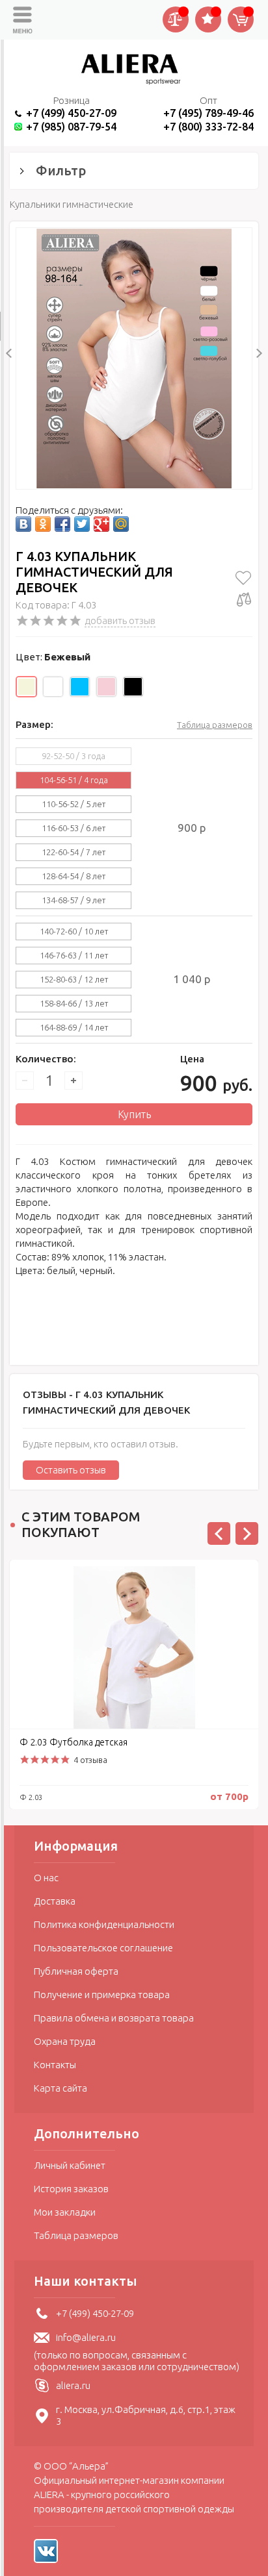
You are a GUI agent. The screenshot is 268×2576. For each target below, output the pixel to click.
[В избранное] (244, 578)
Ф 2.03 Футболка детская (74, 1742)
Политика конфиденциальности (104, 1924)
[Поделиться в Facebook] (62, 524)
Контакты (55, 2065)
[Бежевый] (26, 687)
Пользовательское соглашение (103, 1948)
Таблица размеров (215, 725)
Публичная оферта (76, 1971)
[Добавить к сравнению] (244, 599)
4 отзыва (90, 1760)
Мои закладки (65, 2212)
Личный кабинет (70, 2165)
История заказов (71, 2189)
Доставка (55, 1901)
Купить (134, 1114)
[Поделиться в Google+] (101, 524)
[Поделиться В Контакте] (23, 524)
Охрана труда (65, 2041)
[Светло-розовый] (106, 687)
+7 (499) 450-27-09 (71, 113)
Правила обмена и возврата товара (114, 2018)
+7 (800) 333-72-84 (208, 126)
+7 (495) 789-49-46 (208, 113)
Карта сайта (60, 2088)
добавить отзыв (120, 620)
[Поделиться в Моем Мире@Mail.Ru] (121, 524)
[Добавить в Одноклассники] (43, 524)
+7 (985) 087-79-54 (71, 126)
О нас (46, 1878)
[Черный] (133, 687)
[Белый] (53, 687)
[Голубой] (80, 687)
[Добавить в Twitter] (82, 524)
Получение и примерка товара (102, 1995)
